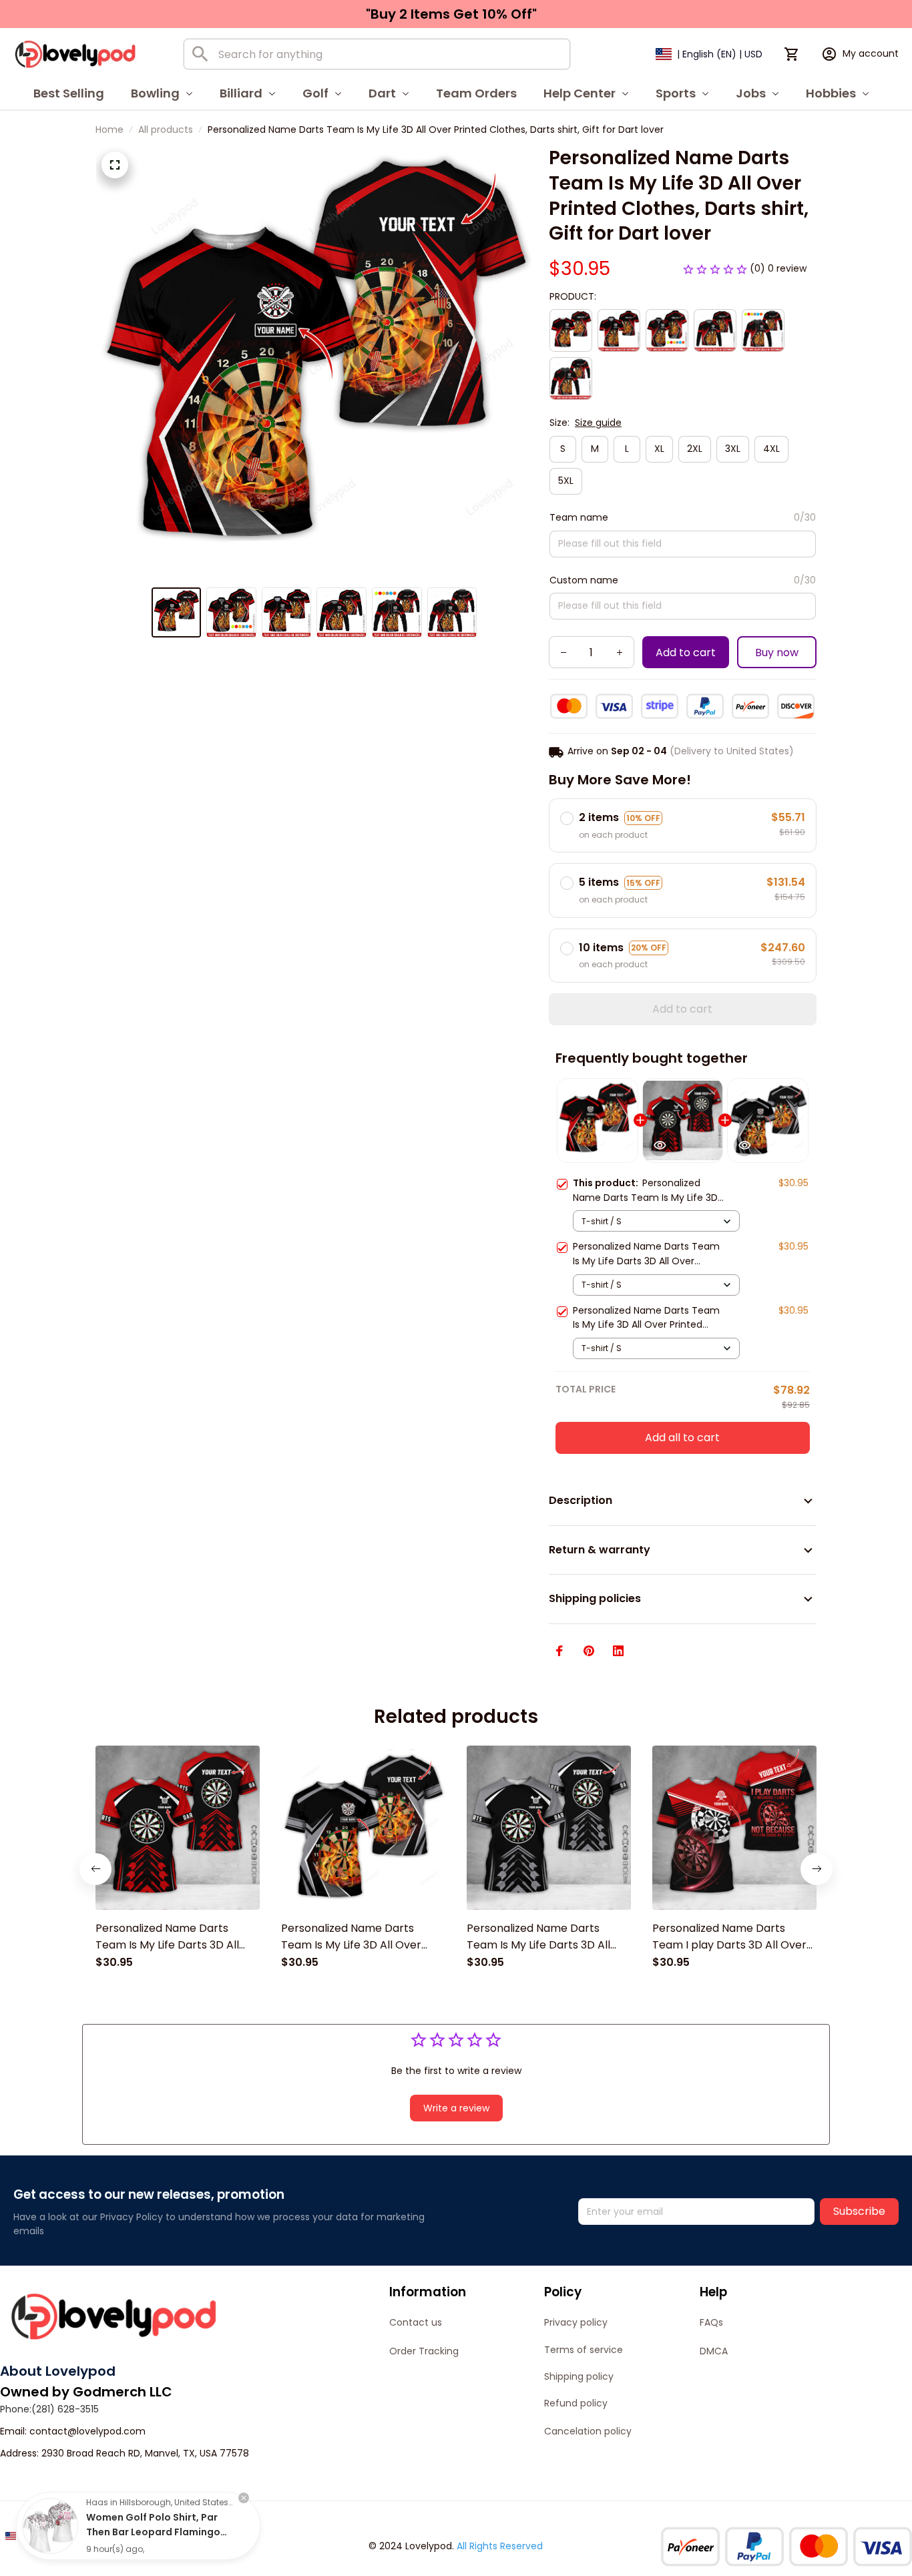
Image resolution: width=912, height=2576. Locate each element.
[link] (50, 2526)
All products (166, 130)
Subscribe (859, 2211)
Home (109, 130)
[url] (87, 2432)
